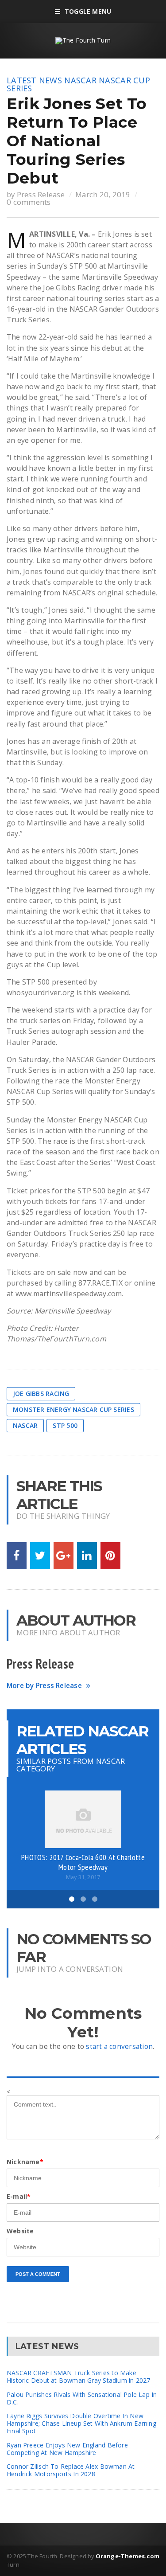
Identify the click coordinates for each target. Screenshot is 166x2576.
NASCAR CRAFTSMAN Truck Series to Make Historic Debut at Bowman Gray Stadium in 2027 (78, 2377)
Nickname (25, 2162)
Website (20, 2231)
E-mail (19, 2196)
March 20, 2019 (103, 194)
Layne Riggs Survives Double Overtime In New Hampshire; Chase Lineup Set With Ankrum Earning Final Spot (81, 2423)
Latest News (34, 80)
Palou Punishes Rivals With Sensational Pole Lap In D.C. (82, 2398)
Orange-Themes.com (127, 2556)
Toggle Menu (88, 11)
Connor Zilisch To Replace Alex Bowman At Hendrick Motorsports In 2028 (71, 2470)
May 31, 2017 (83, 1877)
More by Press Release (44, 1686)
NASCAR (80, 80)
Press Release (41, 194)
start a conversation (119, 2046)
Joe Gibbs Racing (41, 1394)
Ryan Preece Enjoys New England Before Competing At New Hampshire (67, 2449)
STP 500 (65, 1425)
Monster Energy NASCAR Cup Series (73, 1409)
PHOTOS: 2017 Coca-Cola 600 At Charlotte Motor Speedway (83, 1862)
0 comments (29, 202)
